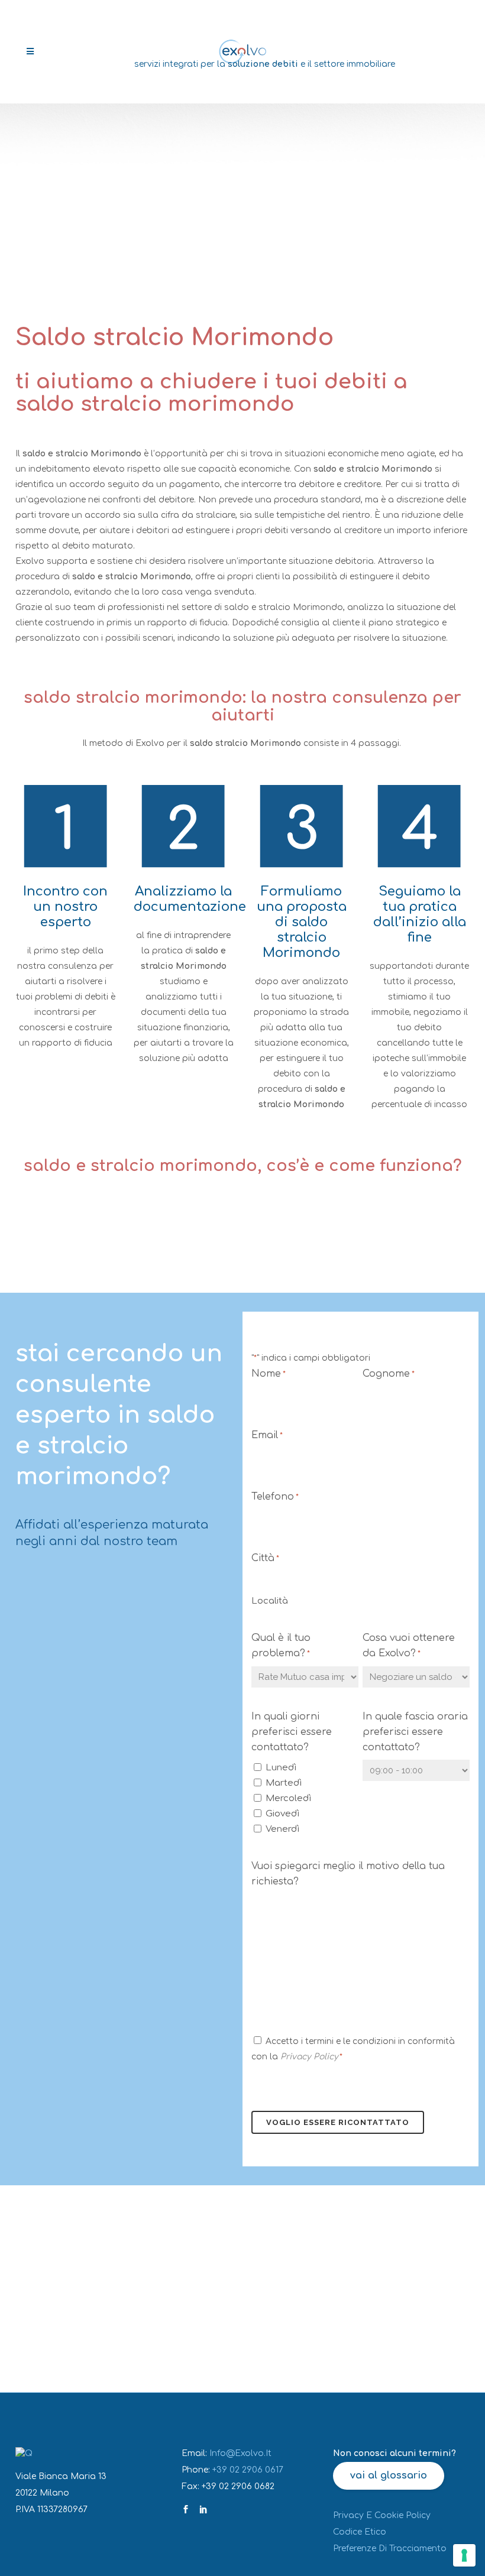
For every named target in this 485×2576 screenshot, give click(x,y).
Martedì (284, 1783)
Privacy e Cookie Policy (382, 2515)
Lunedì (281, 1768)
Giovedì (283, 1814)
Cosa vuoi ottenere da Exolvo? (409, 1646)
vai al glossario (389, 2476)
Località (270, 1601)
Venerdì (283, 1829)
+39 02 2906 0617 (248, 2470)
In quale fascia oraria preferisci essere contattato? (415, 1732)
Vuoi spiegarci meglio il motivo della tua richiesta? (348, 1874)
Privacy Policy (309, 2057)
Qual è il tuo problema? (281, 1646)
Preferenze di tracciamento (390, 2549)
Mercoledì (289, 1798)
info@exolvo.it (240, 2453)
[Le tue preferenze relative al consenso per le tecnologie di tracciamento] (464, 2555)
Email (267, 1435)
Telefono (275, 1497)
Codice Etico (360, 2532)
